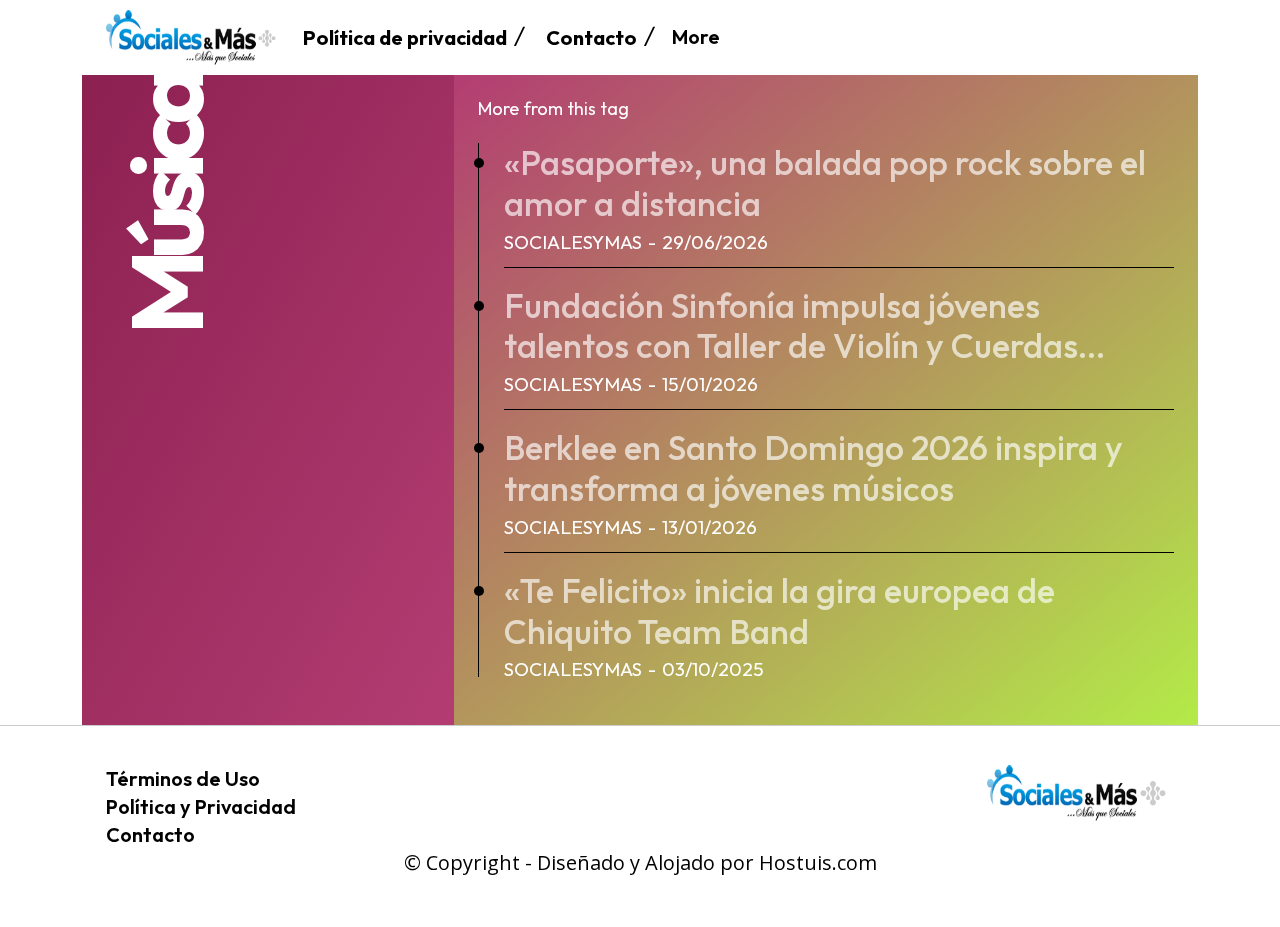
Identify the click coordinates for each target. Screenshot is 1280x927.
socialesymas (573, 242)
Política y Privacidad (201, 806)
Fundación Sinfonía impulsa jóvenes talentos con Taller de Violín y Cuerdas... (804, 326)
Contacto (150, 834)
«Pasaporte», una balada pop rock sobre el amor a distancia (825, 183)
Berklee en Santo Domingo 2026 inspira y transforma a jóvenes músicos (813, 468)
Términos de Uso (183, 778)
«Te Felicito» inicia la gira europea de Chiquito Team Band (779, 611)
